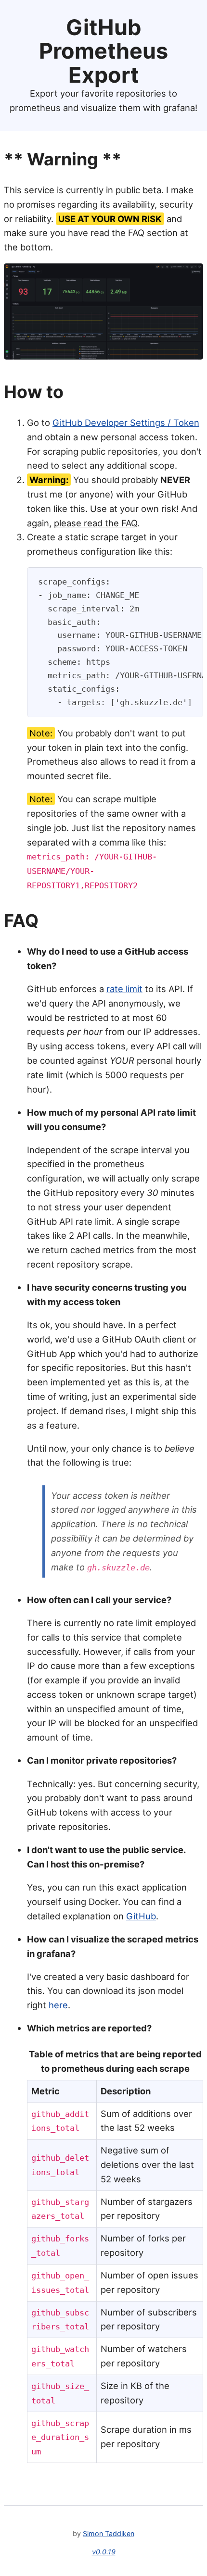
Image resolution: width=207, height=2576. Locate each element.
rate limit (124, 989)
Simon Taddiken (109, 2533)
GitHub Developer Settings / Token (126, 423)
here (58, 2005)
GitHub (141, 1916)
